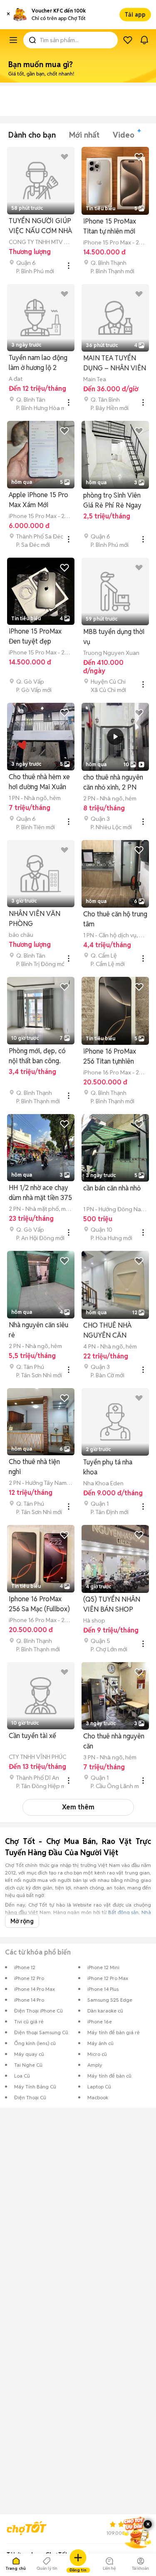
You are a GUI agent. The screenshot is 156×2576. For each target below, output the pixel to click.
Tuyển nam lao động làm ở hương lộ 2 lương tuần (38, 363)
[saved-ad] (128, 40)
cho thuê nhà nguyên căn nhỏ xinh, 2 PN (113, 782)
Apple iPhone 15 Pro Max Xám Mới (38, 500)
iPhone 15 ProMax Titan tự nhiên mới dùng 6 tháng (110, 227)
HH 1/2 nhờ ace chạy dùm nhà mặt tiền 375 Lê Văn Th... (40, 1193)
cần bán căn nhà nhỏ (112, 1188)
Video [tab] (124, 135)
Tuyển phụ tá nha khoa (108, 1467)
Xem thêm (78, 1807)
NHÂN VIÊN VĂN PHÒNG (35, 919)
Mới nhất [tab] (84, 135)
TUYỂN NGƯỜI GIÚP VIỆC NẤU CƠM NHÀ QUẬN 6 (40, 226)
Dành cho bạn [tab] (32, 135)
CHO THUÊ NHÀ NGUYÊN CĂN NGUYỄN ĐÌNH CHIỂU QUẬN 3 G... (112, 1331)
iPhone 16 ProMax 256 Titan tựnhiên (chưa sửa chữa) (110, 1057)
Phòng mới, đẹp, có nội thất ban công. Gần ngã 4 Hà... (37, 1056)
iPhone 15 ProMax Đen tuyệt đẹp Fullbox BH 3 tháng (36, 637)
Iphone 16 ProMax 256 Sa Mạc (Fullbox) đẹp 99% (39, 1604)
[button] (8, 15)
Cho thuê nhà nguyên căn (114, 1741)
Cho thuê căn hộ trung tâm (115, 919)
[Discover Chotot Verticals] (13, 40)
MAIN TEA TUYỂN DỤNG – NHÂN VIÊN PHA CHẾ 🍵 (115, 364)
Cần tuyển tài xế (32, 1736)
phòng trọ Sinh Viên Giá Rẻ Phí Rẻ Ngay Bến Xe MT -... (112, 501)
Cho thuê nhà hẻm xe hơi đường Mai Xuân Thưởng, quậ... (39, 782)
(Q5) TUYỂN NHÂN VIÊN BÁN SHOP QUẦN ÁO (112, 1605)
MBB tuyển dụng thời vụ (114, 637)
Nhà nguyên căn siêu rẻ (38, 1330)
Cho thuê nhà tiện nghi (34, 1467)
